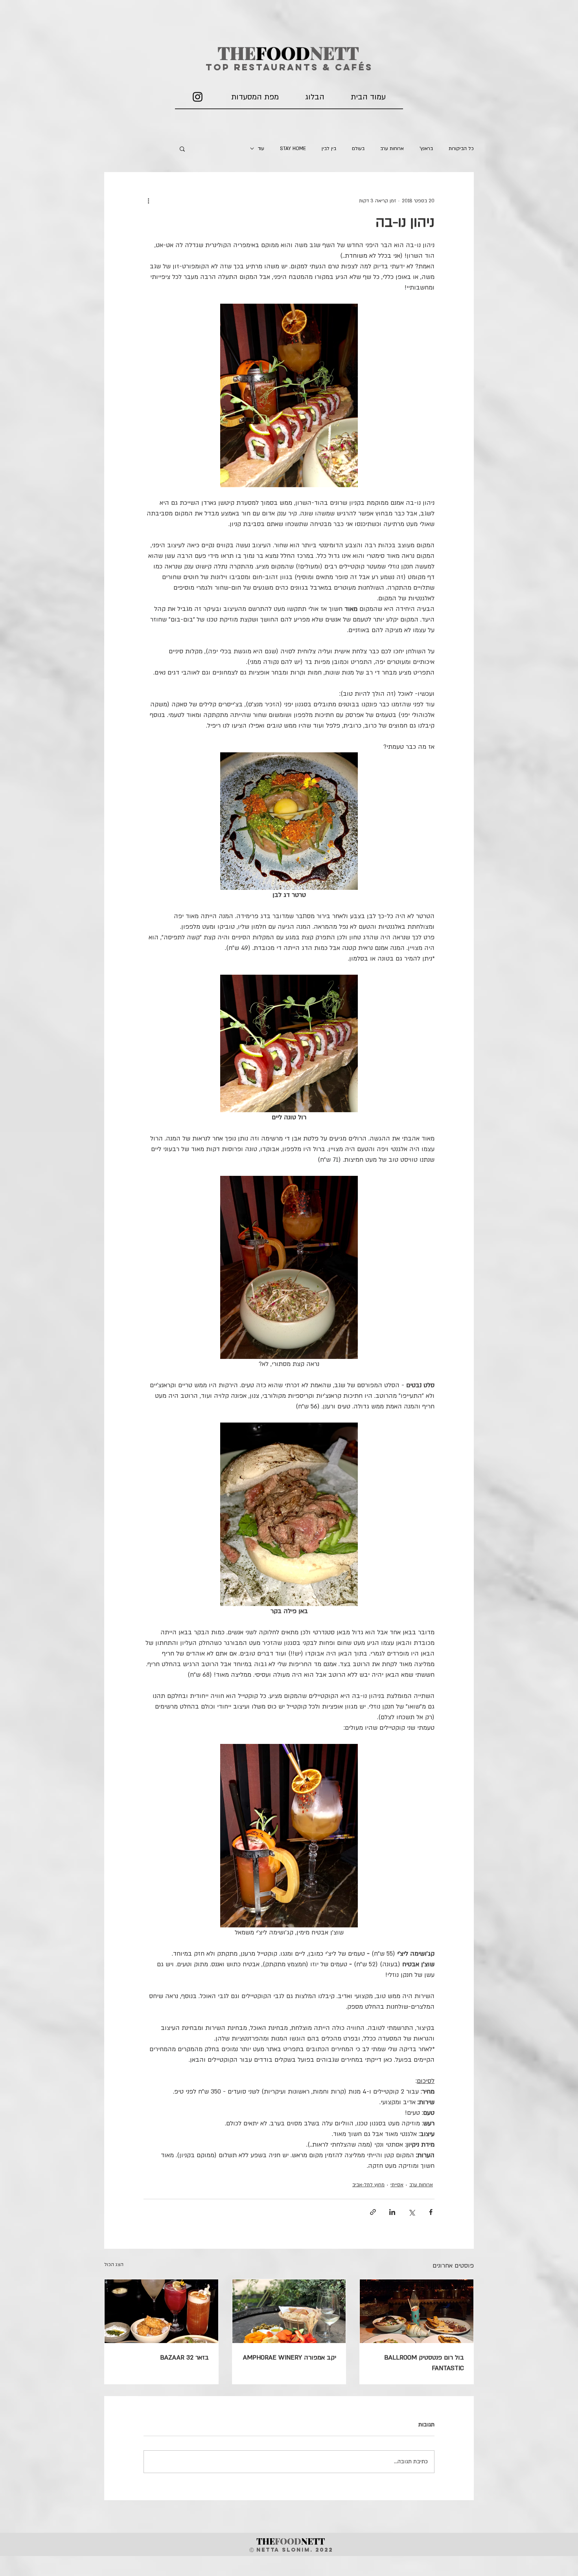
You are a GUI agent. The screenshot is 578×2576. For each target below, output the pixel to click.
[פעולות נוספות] (148, 201)
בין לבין (329, 149)
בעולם (358, 149)
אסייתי (397, 2185)
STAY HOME (293, 149)
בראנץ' (426, 149)
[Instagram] (198, 97)
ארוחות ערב (392, 149)
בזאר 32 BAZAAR (184, 2358)
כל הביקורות (461, 149)
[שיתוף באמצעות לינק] (373, 2212)
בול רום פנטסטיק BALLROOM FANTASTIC (424, 2363)
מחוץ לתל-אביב (368, 2185)
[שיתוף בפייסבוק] (431, 2212)
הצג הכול (114, 2264)
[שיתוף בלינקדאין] (392, 2212)
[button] (182, 149)
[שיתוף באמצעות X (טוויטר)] (411, 2212)
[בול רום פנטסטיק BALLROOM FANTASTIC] (417, 2311)
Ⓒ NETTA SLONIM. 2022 (291, 2550)
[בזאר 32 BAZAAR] (161, 2311)
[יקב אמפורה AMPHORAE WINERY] (289, 2311)
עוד (261, 149)
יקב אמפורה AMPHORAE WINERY (290, 2358)
